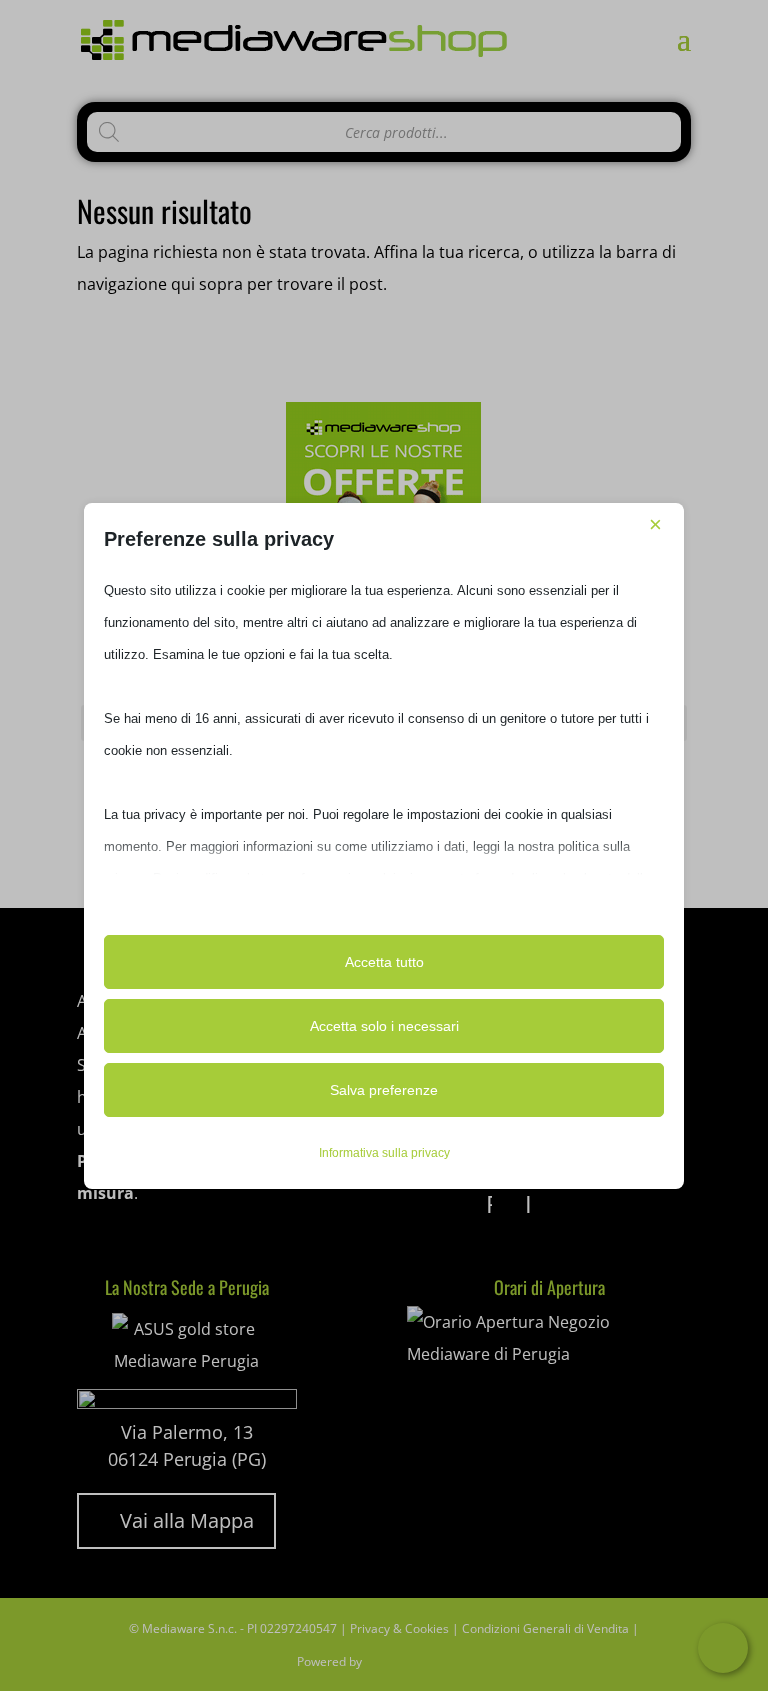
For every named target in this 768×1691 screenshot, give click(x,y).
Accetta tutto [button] (384, 962)
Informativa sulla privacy (384, 1153)
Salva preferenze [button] (384, 1090)
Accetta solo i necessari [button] (384, 1026)
